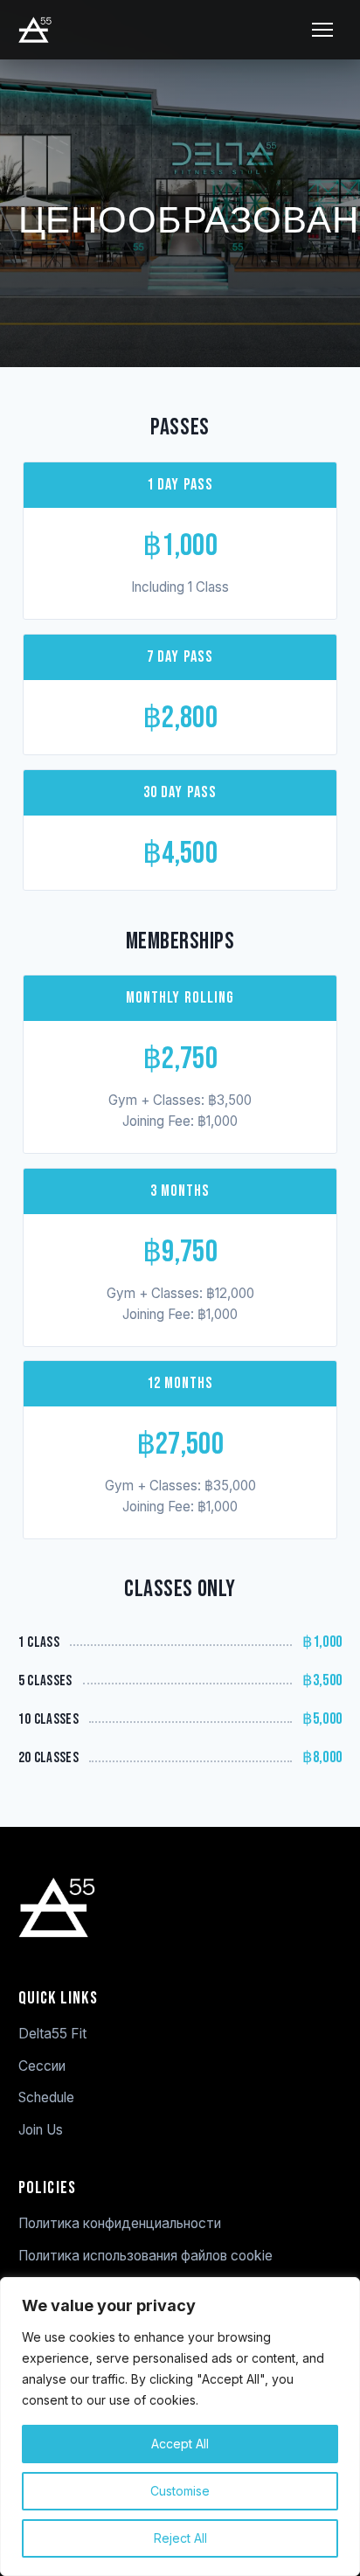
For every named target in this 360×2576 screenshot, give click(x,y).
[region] (180, 2427)
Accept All (180, 2444)
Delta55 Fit (52, 2034)
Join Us (41, 2130)
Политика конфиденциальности (120, 2223)
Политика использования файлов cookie (145, 2256)
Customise (180, 2491)
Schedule (46, 2097)
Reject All (180, 2538)
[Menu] (322, 30)
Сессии (42, 2066)
